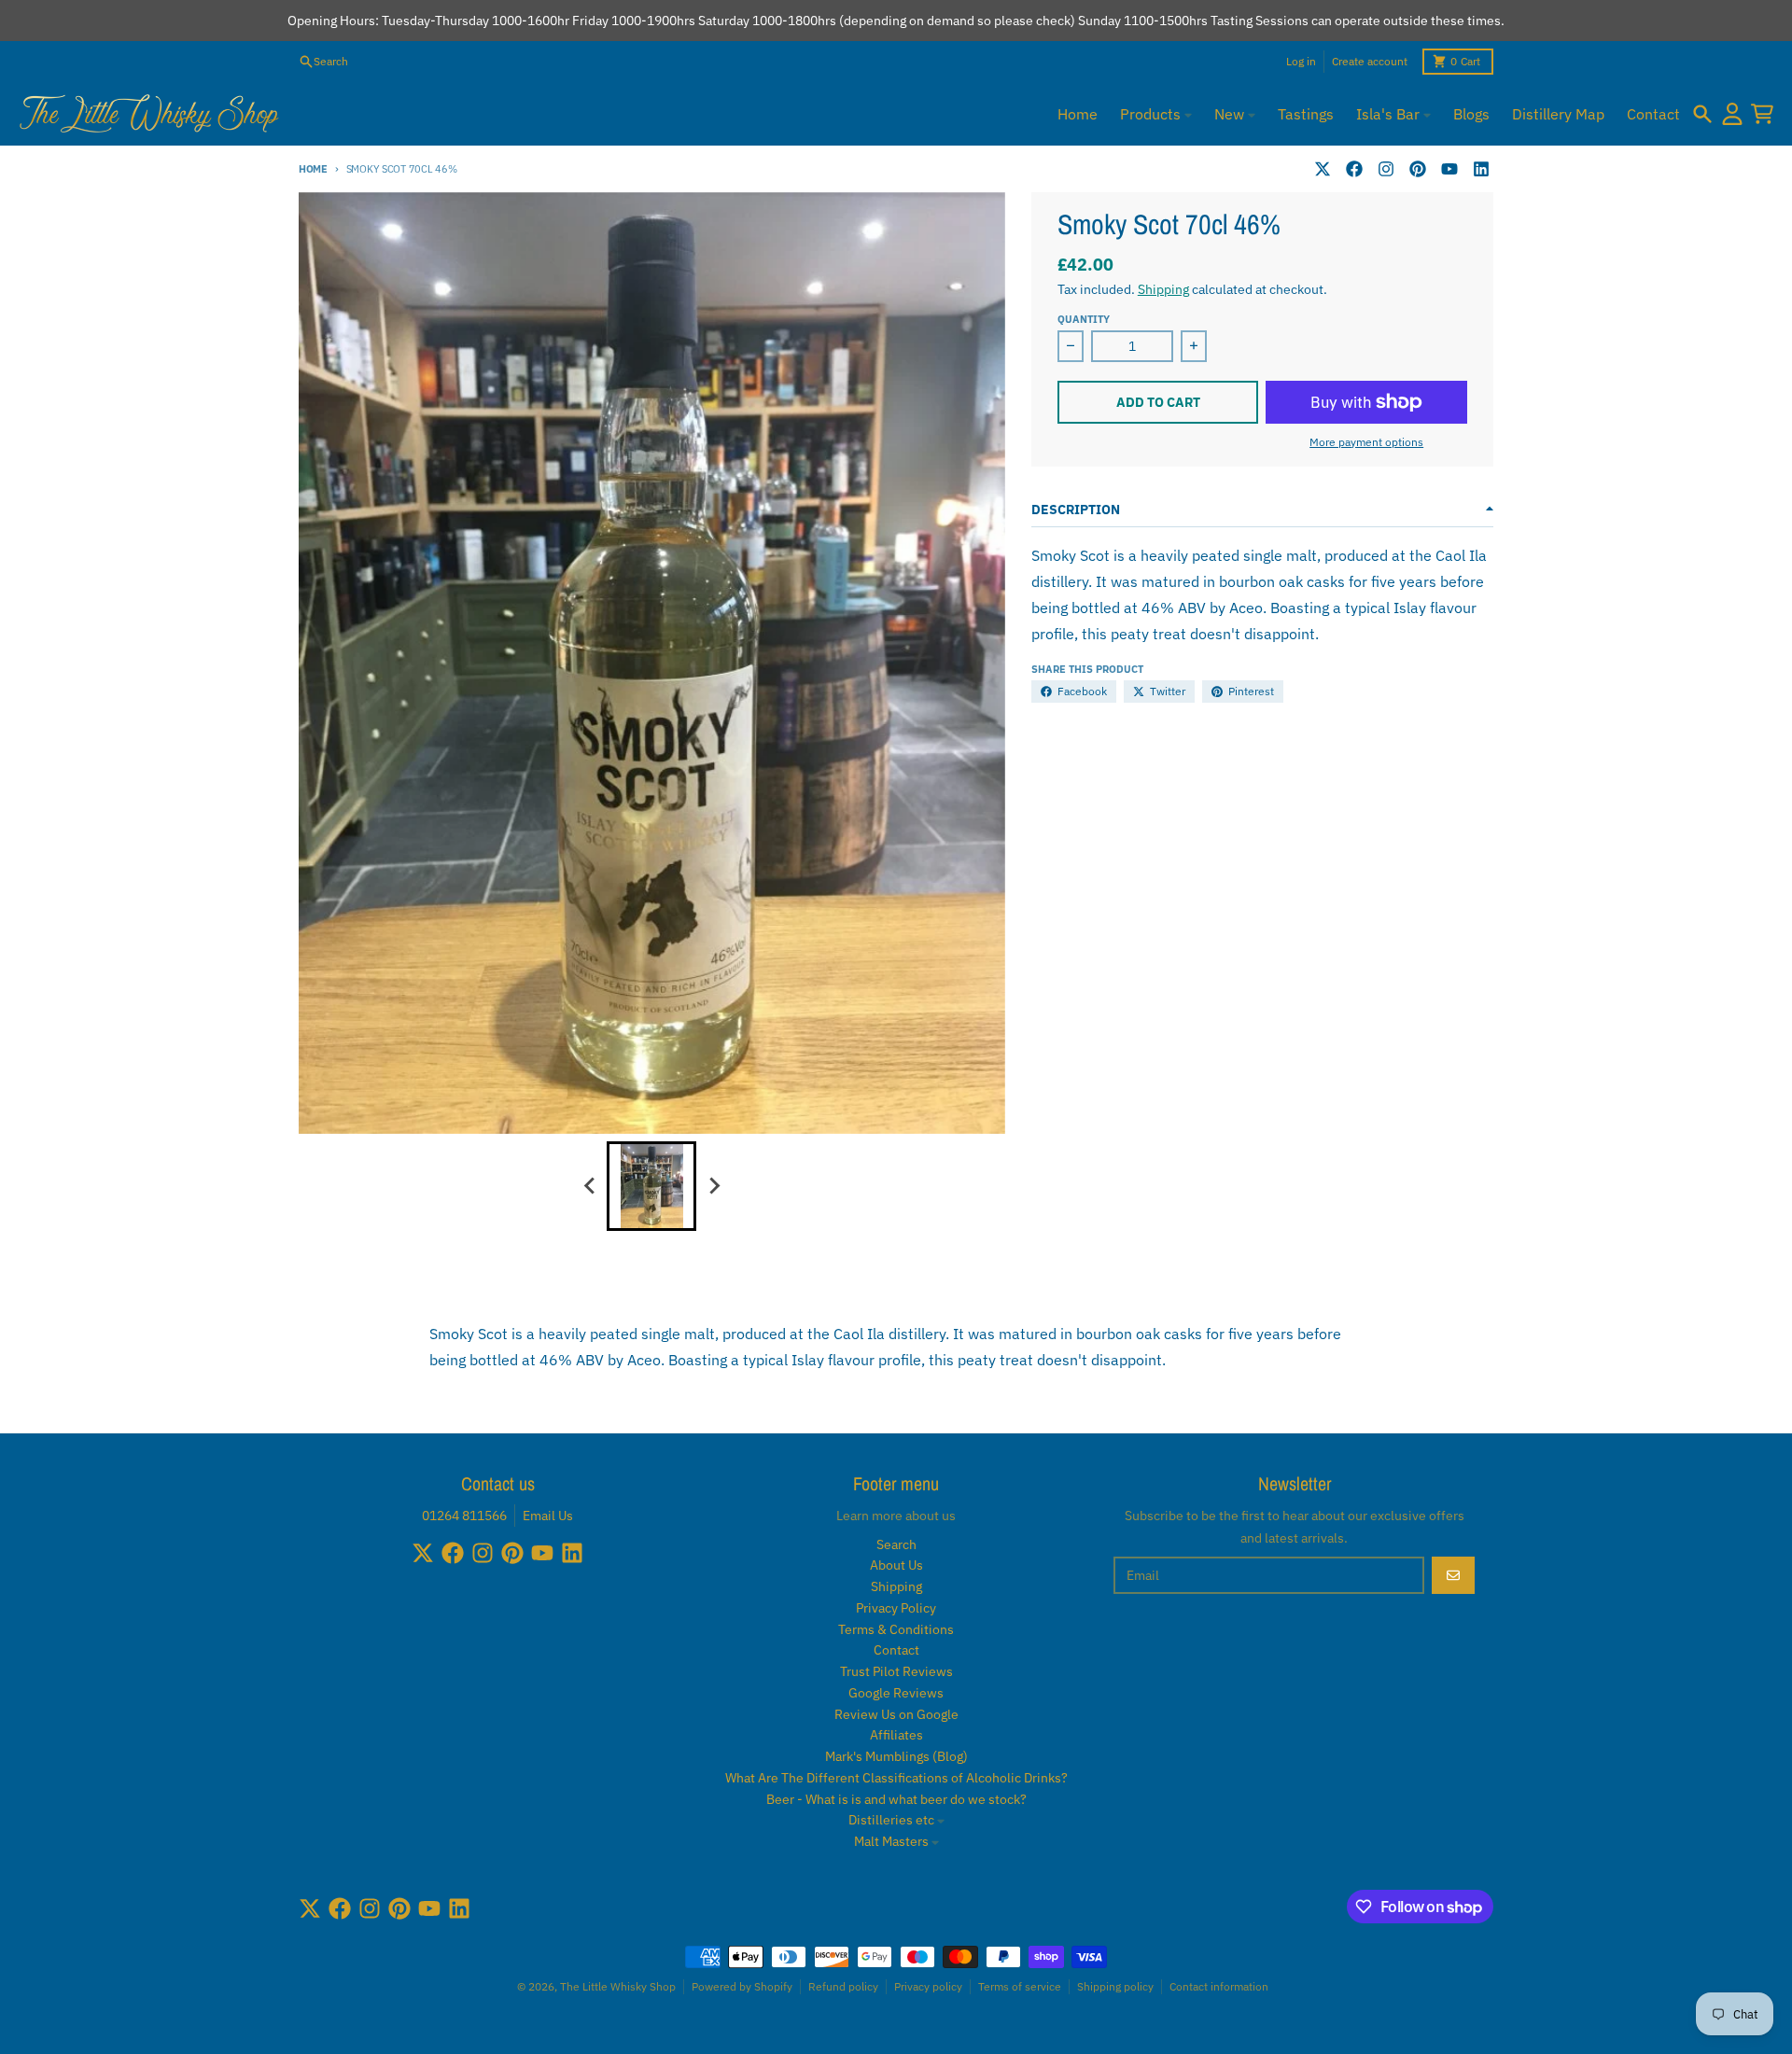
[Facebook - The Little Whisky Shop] (1354, 169)
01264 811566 (464, 1516)
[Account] (1732, 114)
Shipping (1163, 289)
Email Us (548, 1516)
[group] (651, 1186)
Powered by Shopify (742, 1986)
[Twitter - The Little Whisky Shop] (1323, 169)
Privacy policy (928, 1986)
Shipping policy (1115, 1986)
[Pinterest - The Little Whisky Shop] (1418, 169)
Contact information (1219, 1986)
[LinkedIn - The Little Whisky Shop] (1481, 169)
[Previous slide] (590, 1186)
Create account (1370, 61)
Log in (1301, 61)
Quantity (1084, 319)
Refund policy (843, 1986)
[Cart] (1762, 114)
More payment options (1366, 442)
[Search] (1702, 114)
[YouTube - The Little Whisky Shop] (1449, 169)
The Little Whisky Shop (618, 1986)
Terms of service (1020, 1986)
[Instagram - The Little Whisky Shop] (1386, 169)
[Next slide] (713, 1186)
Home (313, 169)
